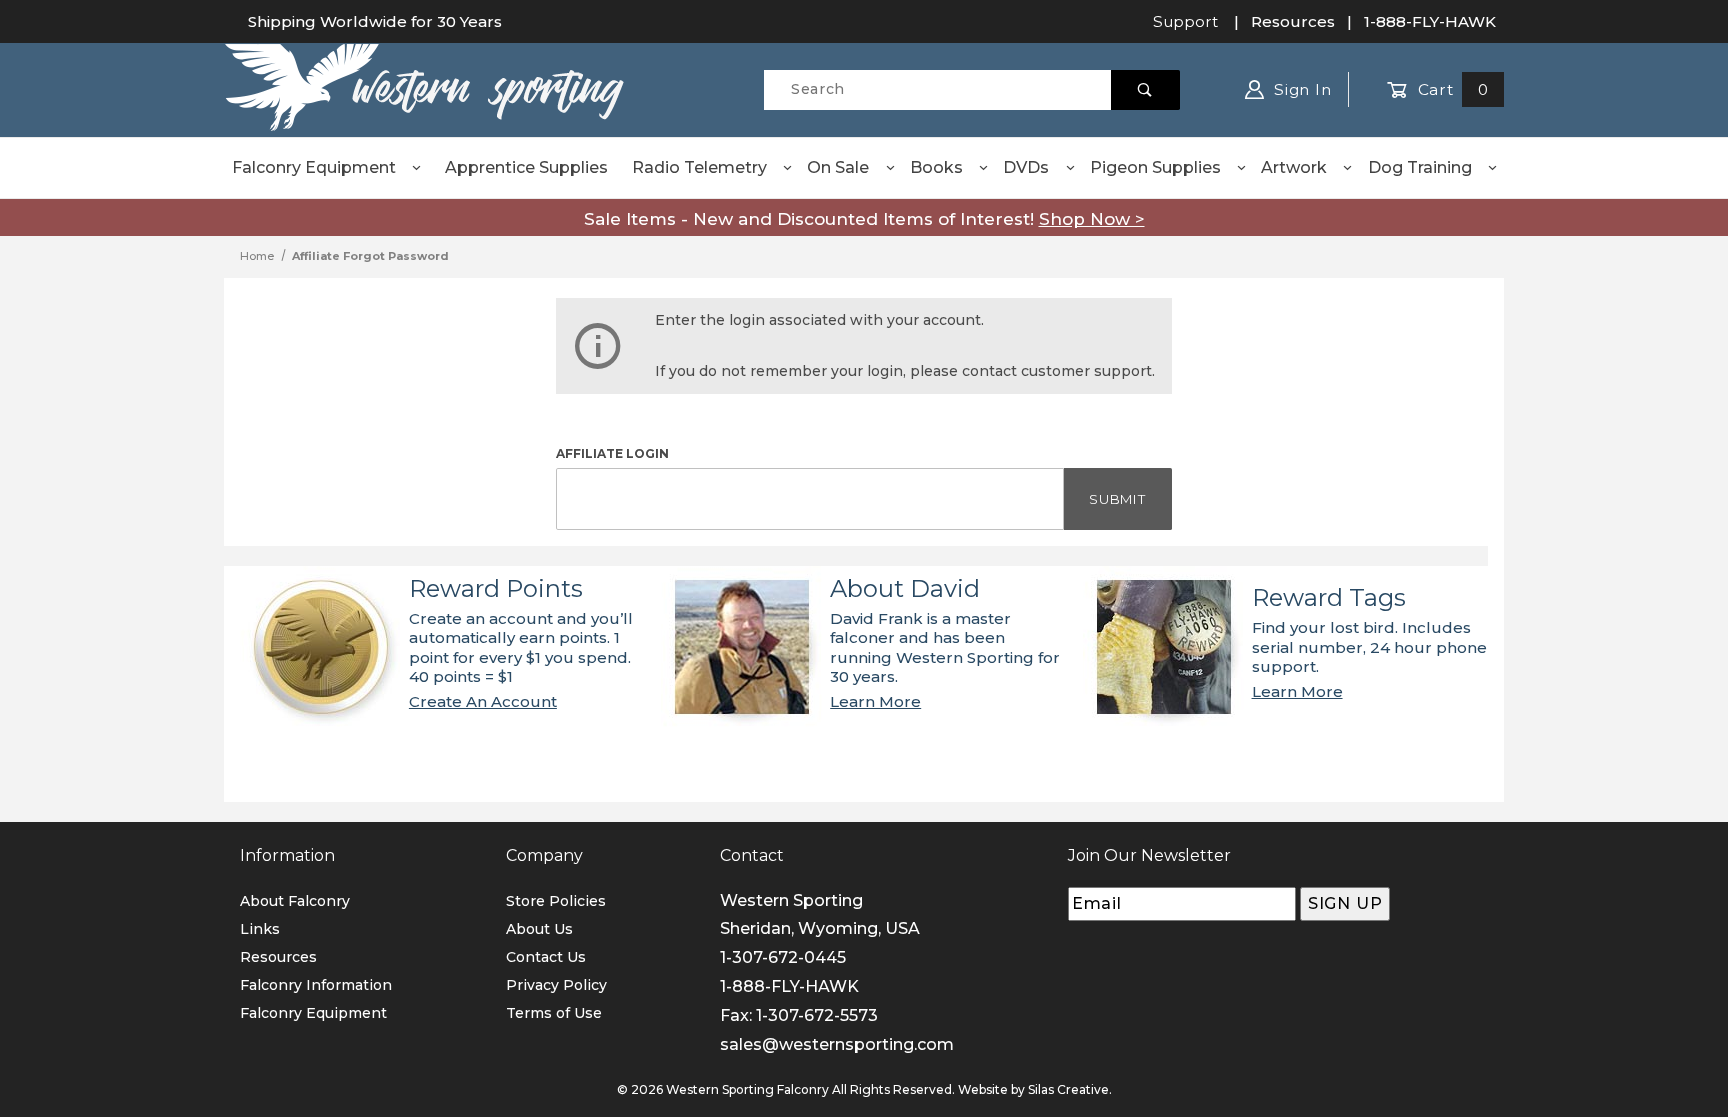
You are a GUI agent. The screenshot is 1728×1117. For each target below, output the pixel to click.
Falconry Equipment (314, 167)
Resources (1293, 21)
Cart (1451, 89)
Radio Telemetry (699, 167)
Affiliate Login (612, 453)
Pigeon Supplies (1155, 167)
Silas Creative (1068, 1089)
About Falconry (295, 901)
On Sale (838, 167)
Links (260, 929)
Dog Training (1420, 167)
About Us (539, 929)
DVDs (1026, 167)
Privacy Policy (556, 985)
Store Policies (556, 901)
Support (1185, 21)
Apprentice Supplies (526, 167)
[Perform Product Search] (1145, 90)
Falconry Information (316, 985)
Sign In (1300, 89)
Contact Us (546, 957)
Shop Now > (1092, 219)
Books (936, 167)
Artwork (1294, 167)
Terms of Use (554, 1013)
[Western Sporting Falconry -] (424, 88)
